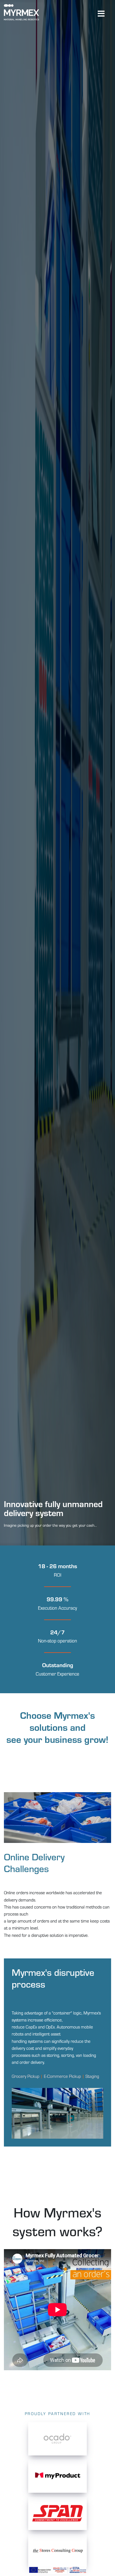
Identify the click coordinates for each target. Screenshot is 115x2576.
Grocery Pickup (26, 2076)
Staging (92, 2076)
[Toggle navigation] (101, 13)
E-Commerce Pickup (62, 2076)
